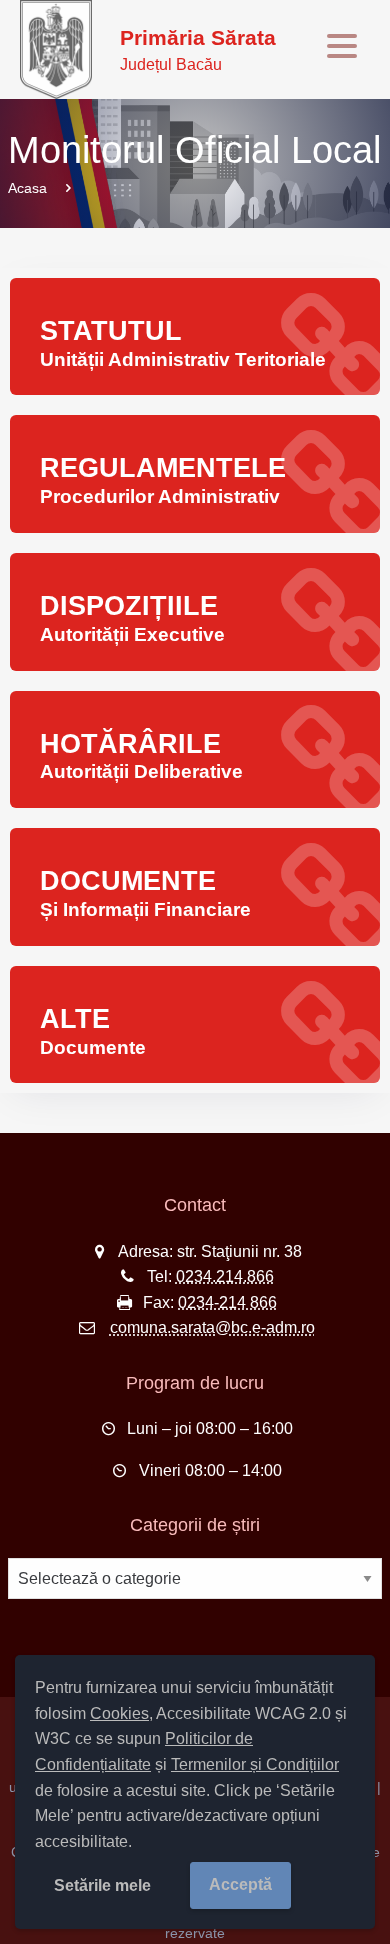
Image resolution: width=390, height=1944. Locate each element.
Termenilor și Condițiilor (255, 1764)
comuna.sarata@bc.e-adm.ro (212, 1327)
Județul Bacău (198, 49)
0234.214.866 (225, 1276)
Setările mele (102, 1885)
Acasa (27, 188)
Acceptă (240, 1884)
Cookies (119, 1713)
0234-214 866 (227, 1302)
